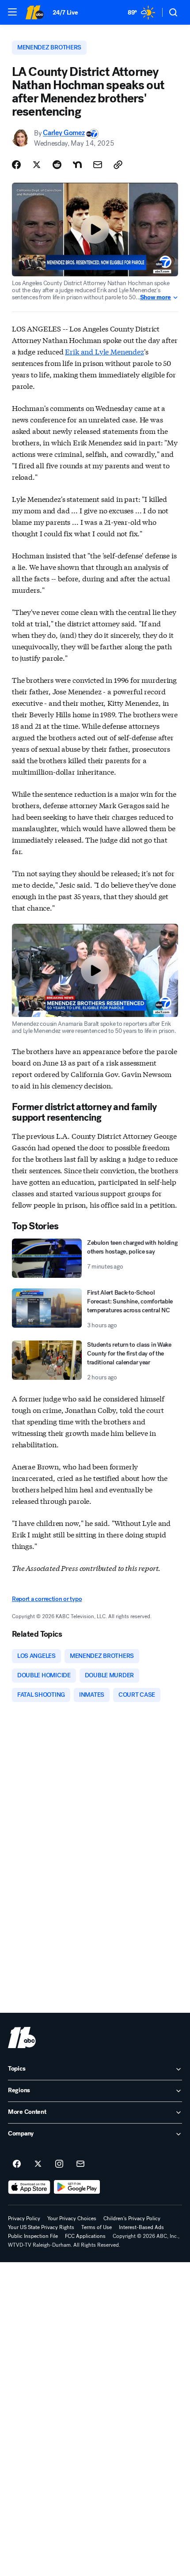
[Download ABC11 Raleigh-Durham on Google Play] (77, 2187)
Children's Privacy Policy (132, 2218)
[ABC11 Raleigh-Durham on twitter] (38, 2164)
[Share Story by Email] (98, 165)
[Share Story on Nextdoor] (77, 165)
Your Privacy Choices (72, 2218)
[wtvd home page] (22, 2037)
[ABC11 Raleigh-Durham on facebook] (17, 2164)
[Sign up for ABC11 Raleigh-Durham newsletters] (80, 2164)
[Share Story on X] (37, 165)
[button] (12, 12)
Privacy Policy (24, 2218)
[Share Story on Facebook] (16, 165)
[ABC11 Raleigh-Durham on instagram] (59, 2164)
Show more (156, 298)
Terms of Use (97, 2227)
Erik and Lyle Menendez (104, 351)
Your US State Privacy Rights (41, 2227)
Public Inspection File (33, 2236)
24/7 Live (65, 13)
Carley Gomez (64, 133)
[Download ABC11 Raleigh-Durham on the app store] (29, 2187)
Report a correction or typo (47, 1599)
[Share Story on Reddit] (57, 165)
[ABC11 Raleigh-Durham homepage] (34, 12)
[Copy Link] (118, 165)
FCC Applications (85, 2236)
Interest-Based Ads (141, 2227)
